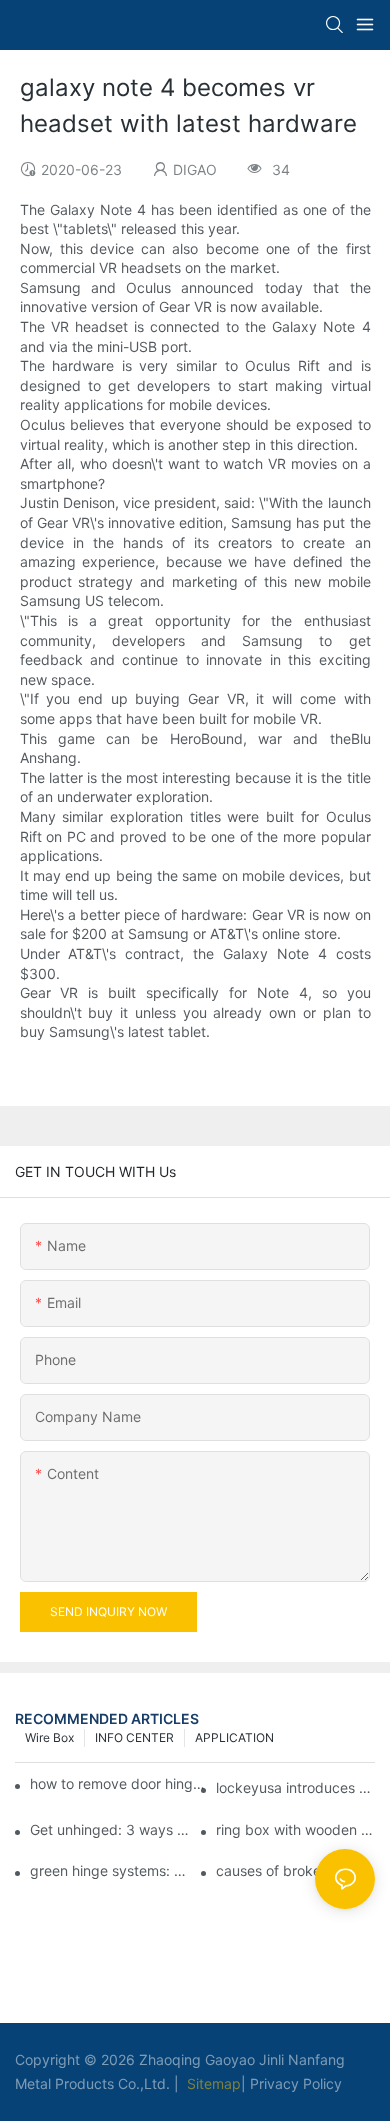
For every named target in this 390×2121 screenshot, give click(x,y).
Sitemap (212, 2083)
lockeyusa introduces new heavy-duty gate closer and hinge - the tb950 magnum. (295, 1787)
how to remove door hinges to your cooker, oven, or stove (120, 1783)
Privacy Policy (296, 2083)
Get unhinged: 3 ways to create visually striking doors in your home (109, 1829)
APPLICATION (234, 1737)
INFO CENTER (134, 1737)
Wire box (49, 1737)
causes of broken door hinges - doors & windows (295, 1870)
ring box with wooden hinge (295, 1829)
